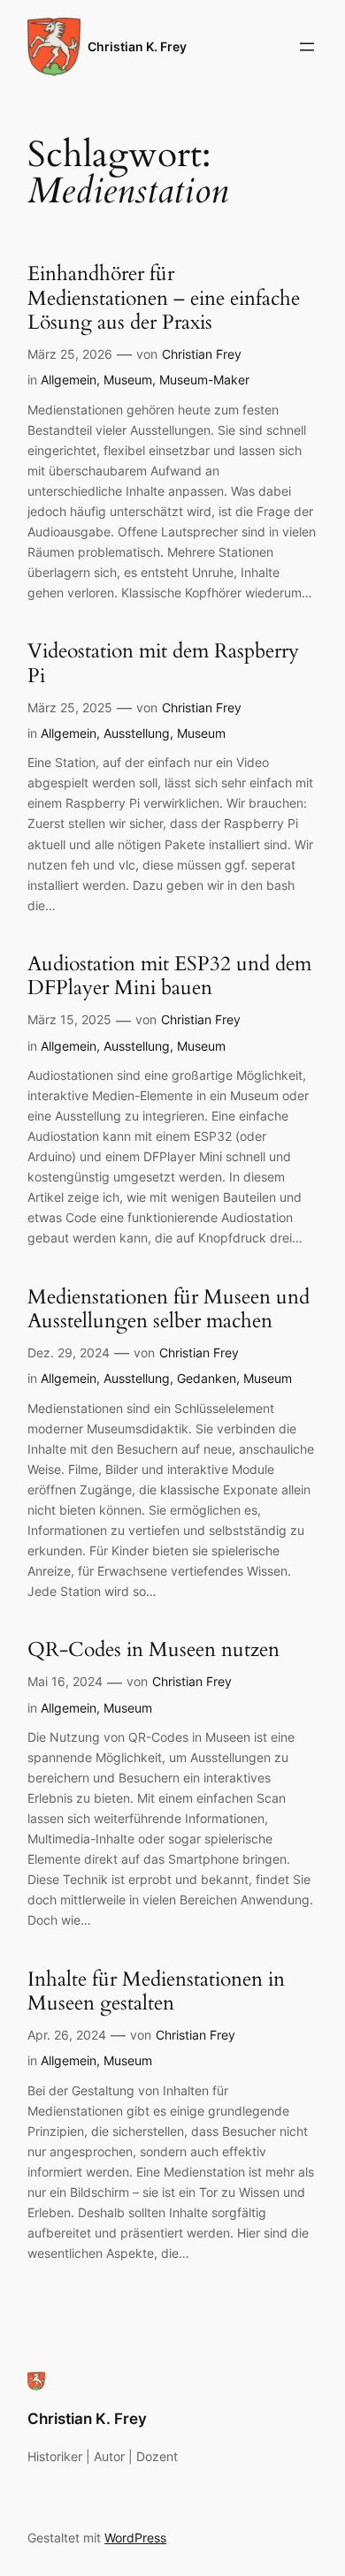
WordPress (135, 2538)
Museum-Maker (204, 380)
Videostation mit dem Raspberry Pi (163, 663)
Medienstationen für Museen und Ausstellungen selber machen (169, 1309)
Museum (128, 380)
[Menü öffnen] (307, 47)
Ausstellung (137, 733)
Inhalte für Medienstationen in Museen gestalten (156, 1991)
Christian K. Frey (137, 46)
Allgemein (69, 380)
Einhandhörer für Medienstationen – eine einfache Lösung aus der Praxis (164, 298)
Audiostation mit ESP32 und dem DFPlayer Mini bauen (169, 976)
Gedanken (207, 1378)
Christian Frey (202, 354)
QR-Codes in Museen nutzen (153, 1649)
